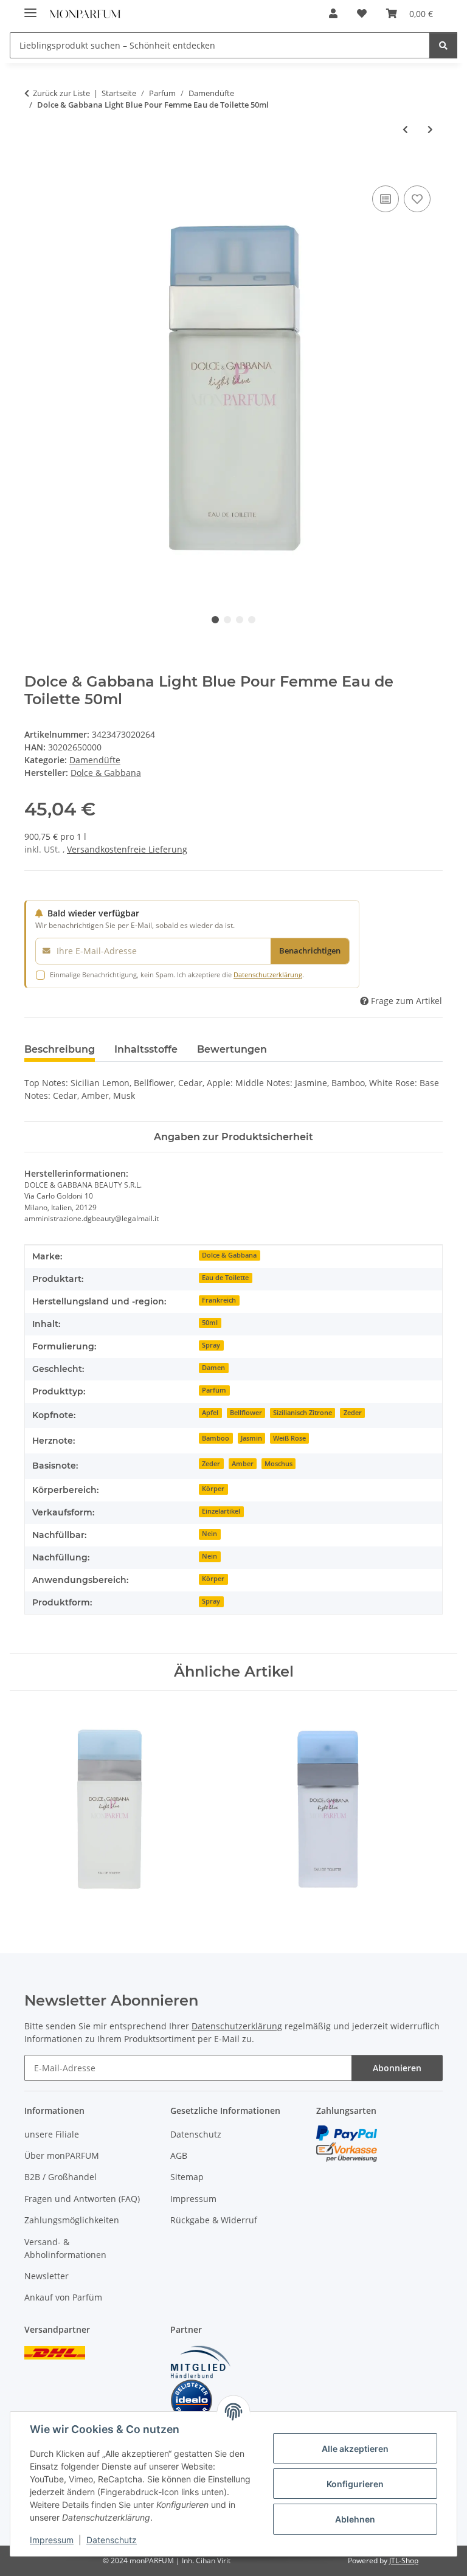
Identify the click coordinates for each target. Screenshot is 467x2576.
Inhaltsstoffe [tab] (146, 1049)
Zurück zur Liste (61, 93)
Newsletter (47, 2276)
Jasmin (251, 1438)
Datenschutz (112, 2540)
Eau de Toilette (225, 1278)
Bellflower (246, 1413)
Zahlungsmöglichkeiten (72, 2220)
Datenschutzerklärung (268, 975)
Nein (209, 1534)
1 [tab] (215, 620)
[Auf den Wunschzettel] (417, 199)
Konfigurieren (355, 2484)
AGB (179, 2155)
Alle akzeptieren (355, 2449)
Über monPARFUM (62, 2155)
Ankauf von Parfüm (63, 2297)
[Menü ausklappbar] (30, 8)
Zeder (353, 1413)
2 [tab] (227, 620)
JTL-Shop (404, 2560)
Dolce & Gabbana (229, 1255)
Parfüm (214, 1390)
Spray (211, 1345)
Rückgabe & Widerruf (214, 2220)
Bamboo (216, 1438)
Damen (213, 1368)
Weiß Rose (289, 1438)
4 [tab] (252, 620)
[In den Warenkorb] (34, 169)
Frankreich (219, 1300)
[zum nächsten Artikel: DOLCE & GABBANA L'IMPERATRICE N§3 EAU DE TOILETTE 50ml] (430, 129)
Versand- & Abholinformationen (65, 2248)
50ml (210, 1323)
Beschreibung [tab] (60, 1049)
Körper (213, 1489)
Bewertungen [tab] (232, 1049)
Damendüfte (95, 760)
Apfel (210, 1413)
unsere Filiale (52, 2134)
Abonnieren (397, 2068)
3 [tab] (240, 620)
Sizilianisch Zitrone (303, 1413)
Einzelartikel (221, 1511)
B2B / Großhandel (61, 2177)
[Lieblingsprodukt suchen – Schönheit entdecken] (443, 45)
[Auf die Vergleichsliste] (386, 199)
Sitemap (187, 2177)
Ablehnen (355, 2519)
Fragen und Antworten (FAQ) (82, 2199)
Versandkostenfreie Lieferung (127, 849)
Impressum (52, 2540)
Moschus (278, 1464)
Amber (243, 1464)
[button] (333, 13)
